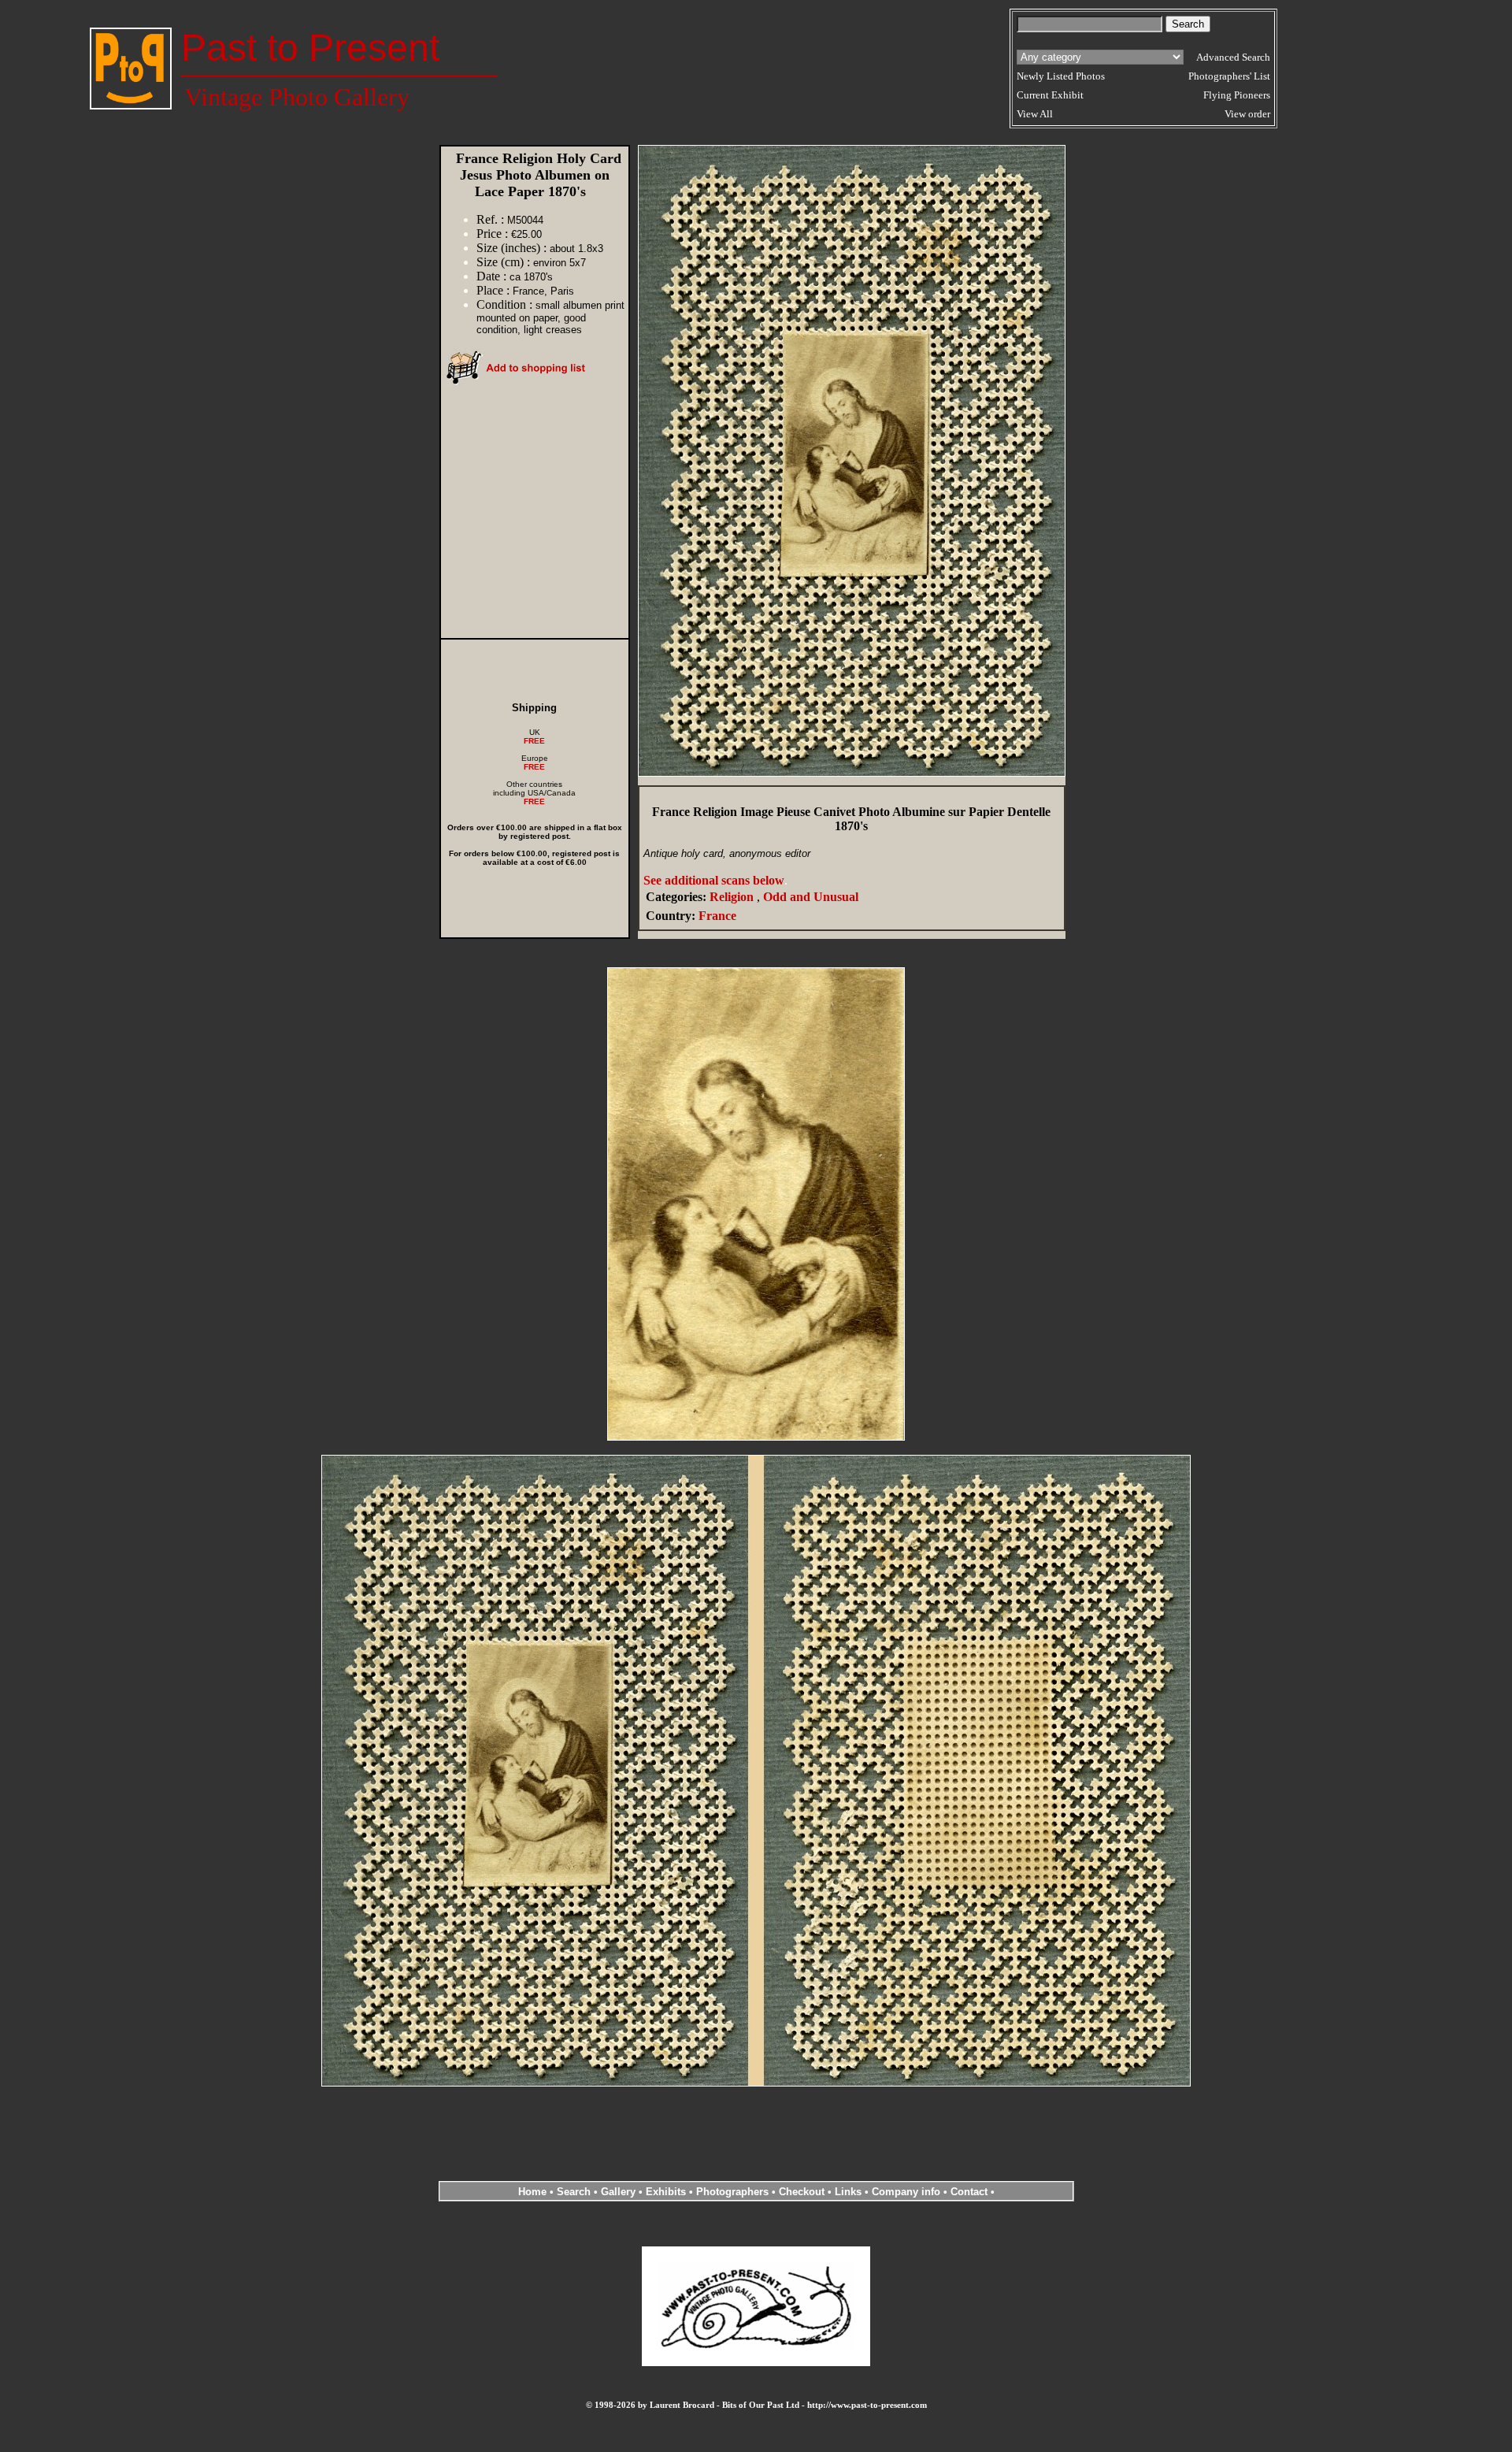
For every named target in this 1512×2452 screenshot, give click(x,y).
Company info (908, 2192)
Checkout (802, 2192)
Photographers (732, 2192)
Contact (969, 2192)
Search (574, 2192)
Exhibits (666, 2192)
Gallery (618, 2192)
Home (532, 2192)
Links (848, 2192)
